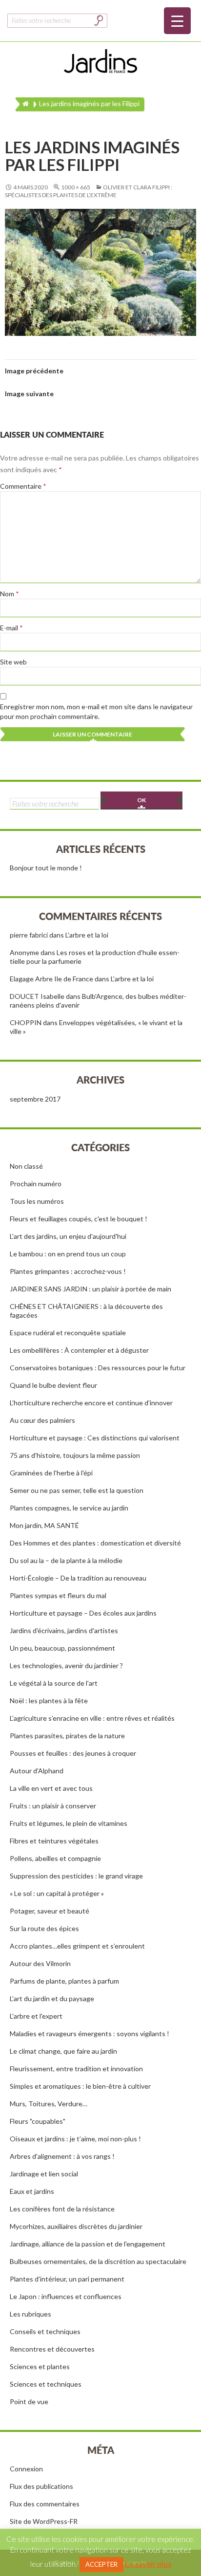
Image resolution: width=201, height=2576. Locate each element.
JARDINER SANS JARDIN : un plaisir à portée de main (90, 1289)
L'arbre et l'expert (36, 2016)
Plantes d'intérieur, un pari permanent (67, 2279)
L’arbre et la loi (87, 935)
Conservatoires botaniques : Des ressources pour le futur (98, 1368)
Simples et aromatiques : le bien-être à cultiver (80, 2086)
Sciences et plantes (40, 2366)
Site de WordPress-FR (44, 2521)
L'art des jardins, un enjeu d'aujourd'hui (68, 1236)
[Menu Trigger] (177, 21)
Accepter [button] (101, 2564)
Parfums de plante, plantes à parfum (64, 1981)
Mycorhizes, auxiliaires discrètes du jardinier (76, 2226)
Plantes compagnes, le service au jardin (69, 1508)
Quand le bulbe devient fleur (53, 1385)
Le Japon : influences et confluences (66, 2296)
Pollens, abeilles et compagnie (55, 1858)
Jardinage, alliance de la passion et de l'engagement (88, 2244)
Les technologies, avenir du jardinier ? (66, 1665)
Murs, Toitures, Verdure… (49, 2104)
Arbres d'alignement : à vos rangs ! (62, 2156)
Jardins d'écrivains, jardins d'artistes (64, 1630)
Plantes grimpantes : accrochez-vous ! (68, 1271)
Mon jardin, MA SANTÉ (44, 1525)
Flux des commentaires (45, 2504)
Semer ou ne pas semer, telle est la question (77, 1490)
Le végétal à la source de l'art (54, 1683)
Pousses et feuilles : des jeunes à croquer (73, 1753)
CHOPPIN (26, 1022)
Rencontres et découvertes (52, 2349)
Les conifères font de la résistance (62, 2209)
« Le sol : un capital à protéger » (57, 1893)
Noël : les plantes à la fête (49, 1701)
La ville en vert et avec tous (51, 1788)
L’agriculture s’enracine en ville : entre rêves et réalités (92, 1718)
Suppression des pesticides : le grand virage (76, 1876)
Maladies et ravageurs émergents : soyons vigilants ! (90, 2033)
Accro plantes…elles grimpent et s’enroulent (77, 1946)
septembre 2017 (35, 1099)
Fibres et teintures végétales (54, 1841)
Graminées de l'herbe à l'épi (51, 1473)
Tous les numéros (37, 1201)
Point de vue (29, 2401)
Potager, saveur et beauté (50, 1911)
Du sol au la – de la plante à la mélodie (66, 1560)
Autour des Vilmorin (40, 1963)
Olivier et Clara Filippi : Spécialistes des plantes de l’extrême (89, 191)
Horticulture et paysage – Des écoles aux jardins (83, 1613)
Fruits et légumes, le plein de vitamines (69, 1823)
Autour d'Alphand (37, 1771)
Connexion (26, 2469)
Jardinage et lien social (44, 2174)
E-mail (11, 628)
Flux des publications (41, 2486)
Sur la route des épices (44, 1928)
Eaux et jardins (32, 2191)
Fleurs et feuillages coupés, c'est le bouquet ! (79, 1219)
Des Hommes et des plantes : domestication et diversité (95, 1543)
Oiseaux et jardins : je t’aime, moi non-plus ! (75, 2139)
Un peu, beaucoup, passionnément (62, 1648)
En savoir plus (148, 2564)
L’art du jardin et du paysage (52, 1998)
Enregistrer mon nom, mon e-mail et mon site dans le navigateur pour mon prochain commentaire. (96, 711)
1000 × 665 (76, 187)
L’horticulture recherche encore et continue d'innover (91, 1403)
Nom (10, 594)
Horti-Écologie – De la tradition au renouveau (78, 1578)
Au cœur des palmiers (42, 1420)
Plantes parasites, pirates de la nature (67, 1736)
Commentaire (23, 486)
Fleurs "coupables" (38, 2121)
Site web (13, 662)
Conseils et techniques (45, 2331)
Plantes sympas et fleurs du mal (58, 1595)
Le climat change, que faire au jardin (63, 2051)
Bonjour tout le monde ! (46, 868)
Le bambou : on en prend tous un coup (68, 1254)
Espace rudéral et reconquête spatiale (68, 1333)
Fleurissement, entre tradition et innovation (76, 2069)
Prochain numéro (36, 1184)
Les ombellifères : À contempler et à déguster (79, 1350)
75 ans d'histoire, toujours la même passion (75, 1455)
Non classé (26, 1166)
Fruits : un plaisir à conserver (53, 1806)
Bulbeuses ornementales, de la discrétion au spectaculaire (98, 2261)
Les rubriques (30, 2314)
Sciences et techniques (46, 2384)
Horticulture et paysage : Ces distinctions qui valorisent (95, 1438)
